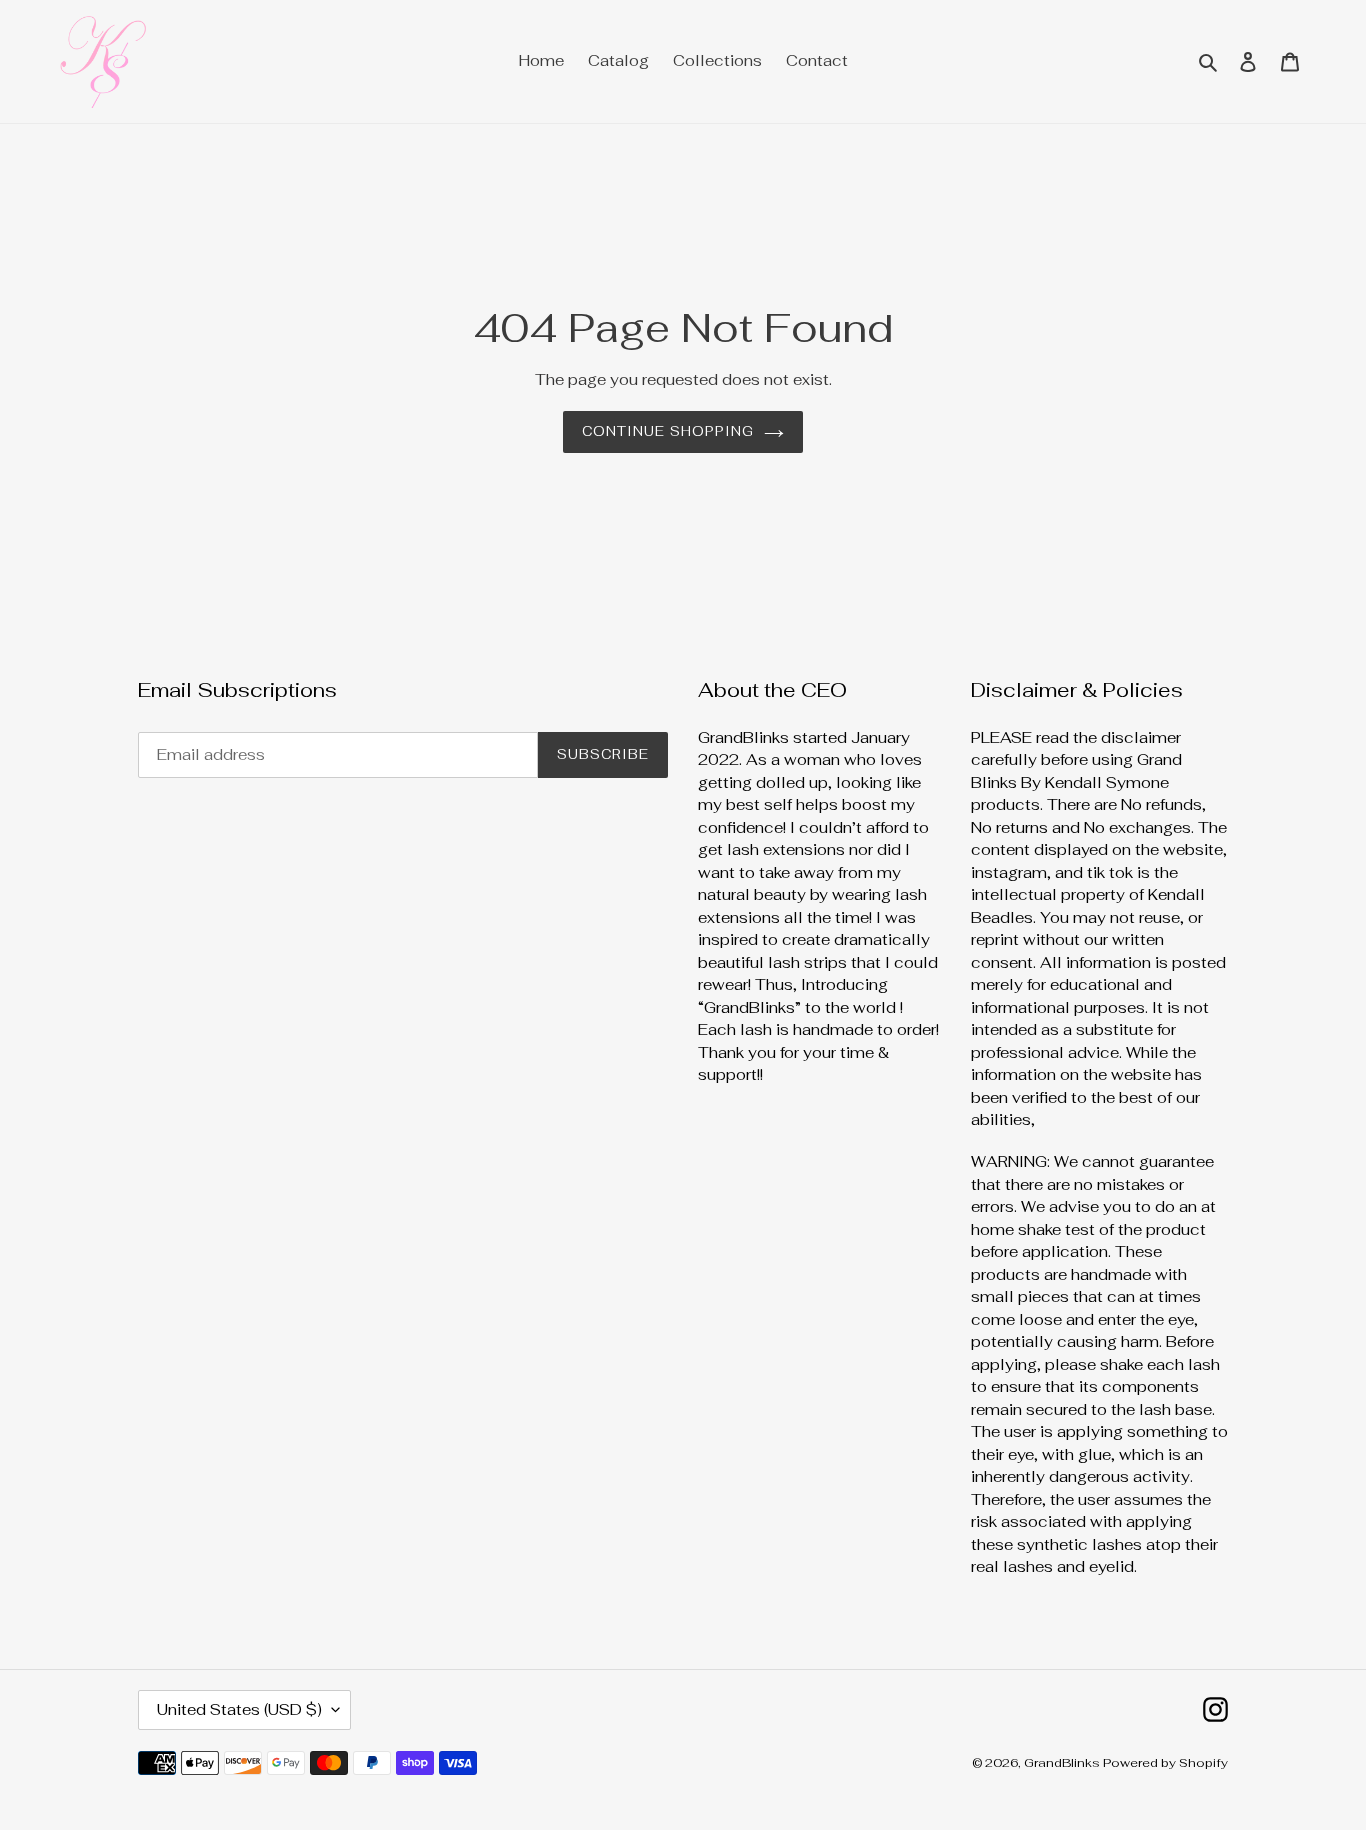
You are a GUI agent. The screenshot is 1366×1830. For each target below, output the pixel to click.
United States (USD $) (239, 1709)
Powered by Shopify (1165, 1763)
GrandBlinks (1063, 1763)
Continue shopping (668, 431)
